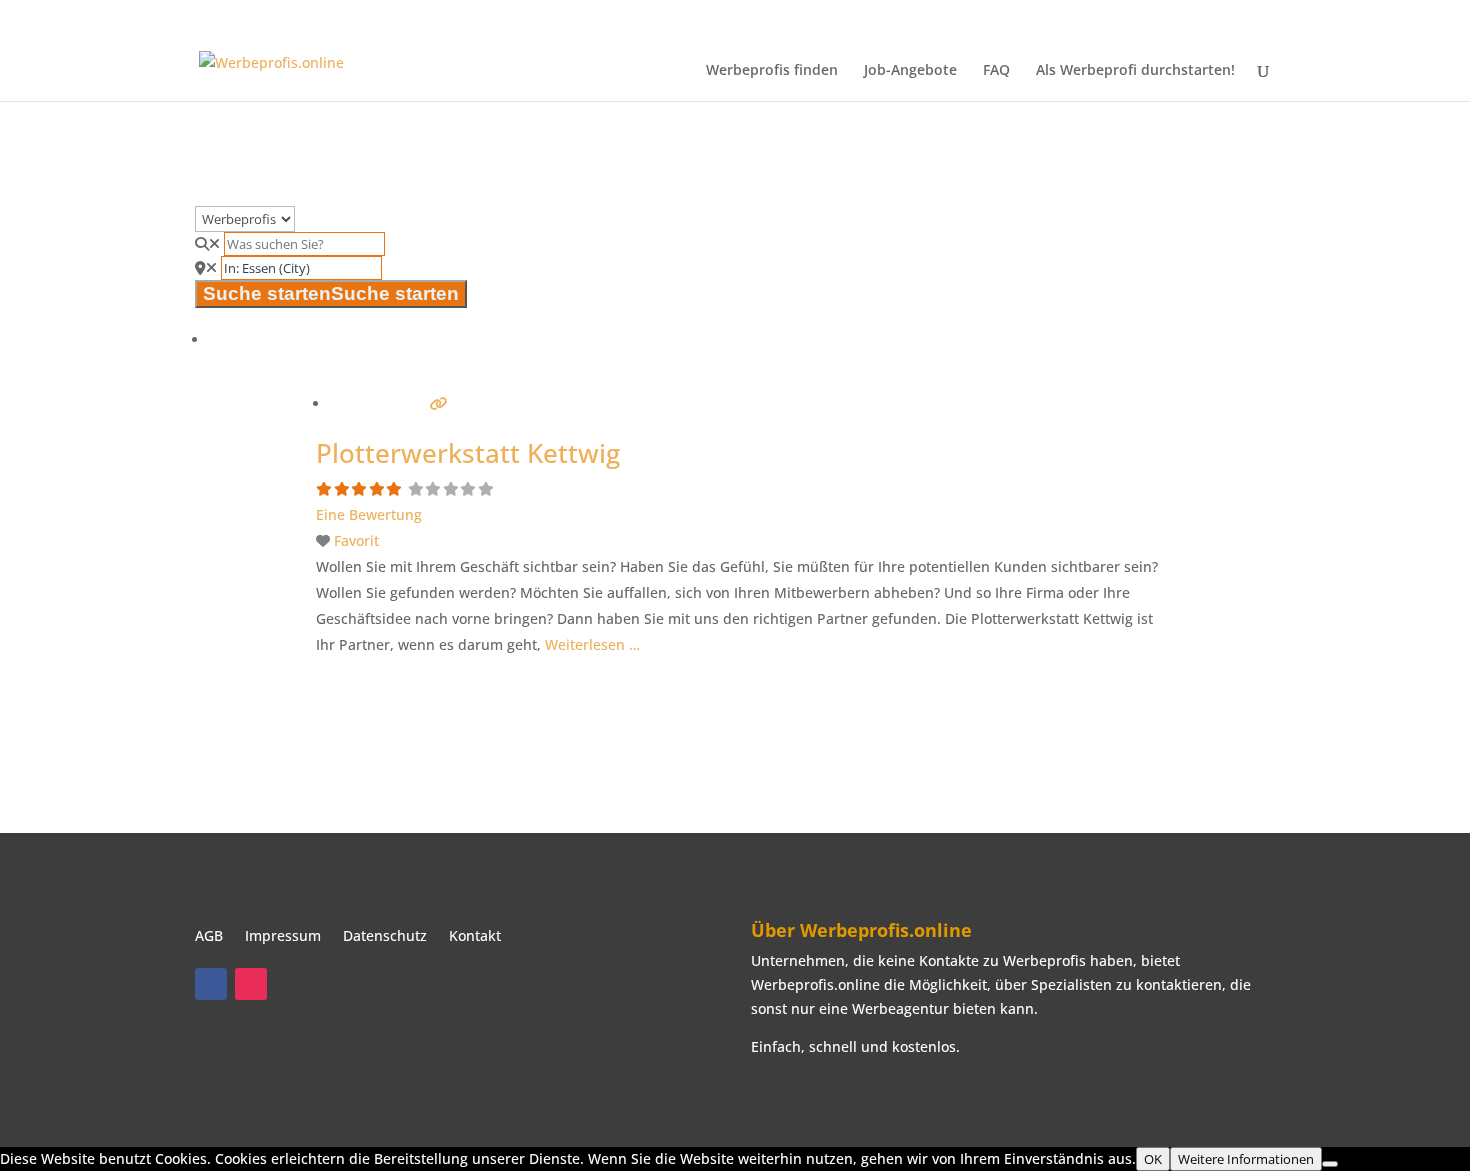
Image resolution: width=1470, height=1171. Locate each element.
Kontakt (475, 937)
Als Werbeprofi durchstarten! (1135, 71)
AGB (209, 937)
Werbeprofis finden (772, 71)
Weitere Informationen (1246, 1159)
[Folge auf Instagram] (251, 984)
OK (1153, 1159)
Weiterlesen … (592, 644)
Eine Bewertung (369, 514)
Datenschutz (385, 937)
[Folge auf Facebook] (211, 984)
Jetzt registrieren (1321, 16)
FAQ (996, 71)
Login (1404, 16)
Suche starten (331, 293)
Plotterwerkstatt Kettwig (468, 453)
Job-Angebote (910, 71)
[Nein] (1330, 1164)
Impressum (283, 937)
